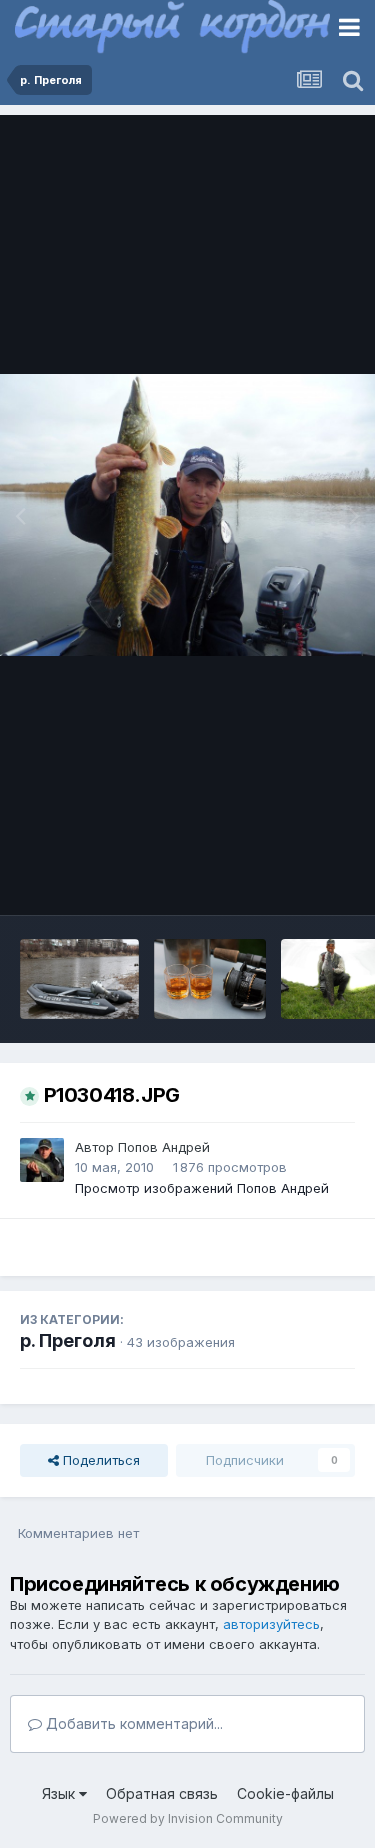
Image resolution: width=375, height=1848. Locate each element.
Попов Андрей (164, 1147)
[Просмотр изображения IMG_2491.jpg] (210, 979)
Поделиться (99, 1460)
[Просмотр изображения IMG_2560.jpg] (79, 979)
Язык (60, 1793)
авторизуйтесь (271, 1624)
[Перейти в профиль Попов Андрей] (42, 1160)
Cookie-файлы (285, 1793)
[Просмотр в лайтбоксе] (187, 515)
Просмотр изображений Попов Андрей (202, 1188)
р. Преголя (68, 1340)
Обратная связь (162, 1793)
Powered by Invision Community (188, 1818)
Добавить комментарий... (132, 1723)
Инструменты (287, 879)
